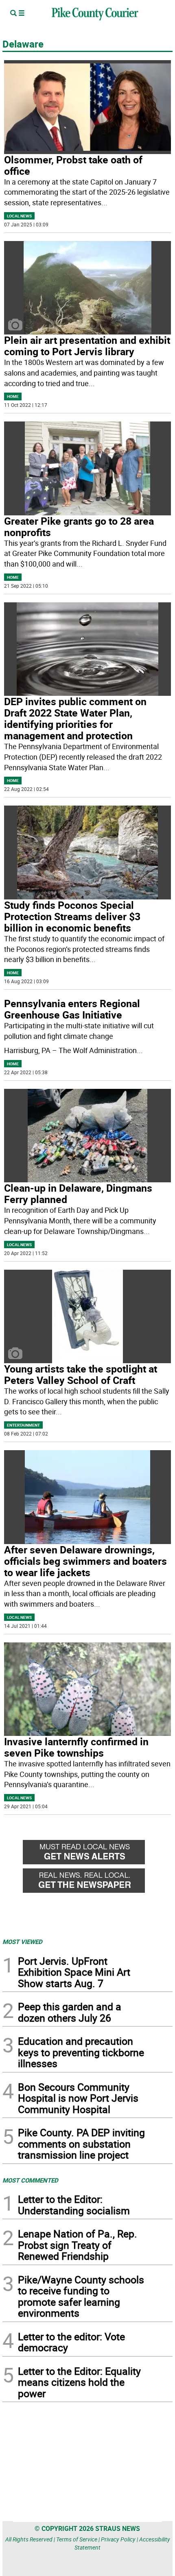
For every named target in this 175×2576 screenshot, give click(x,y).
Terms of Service (77, 2539)
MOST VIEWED (22, 1942)
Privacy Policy (118, 2539)
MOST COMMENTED (30, 2180)
